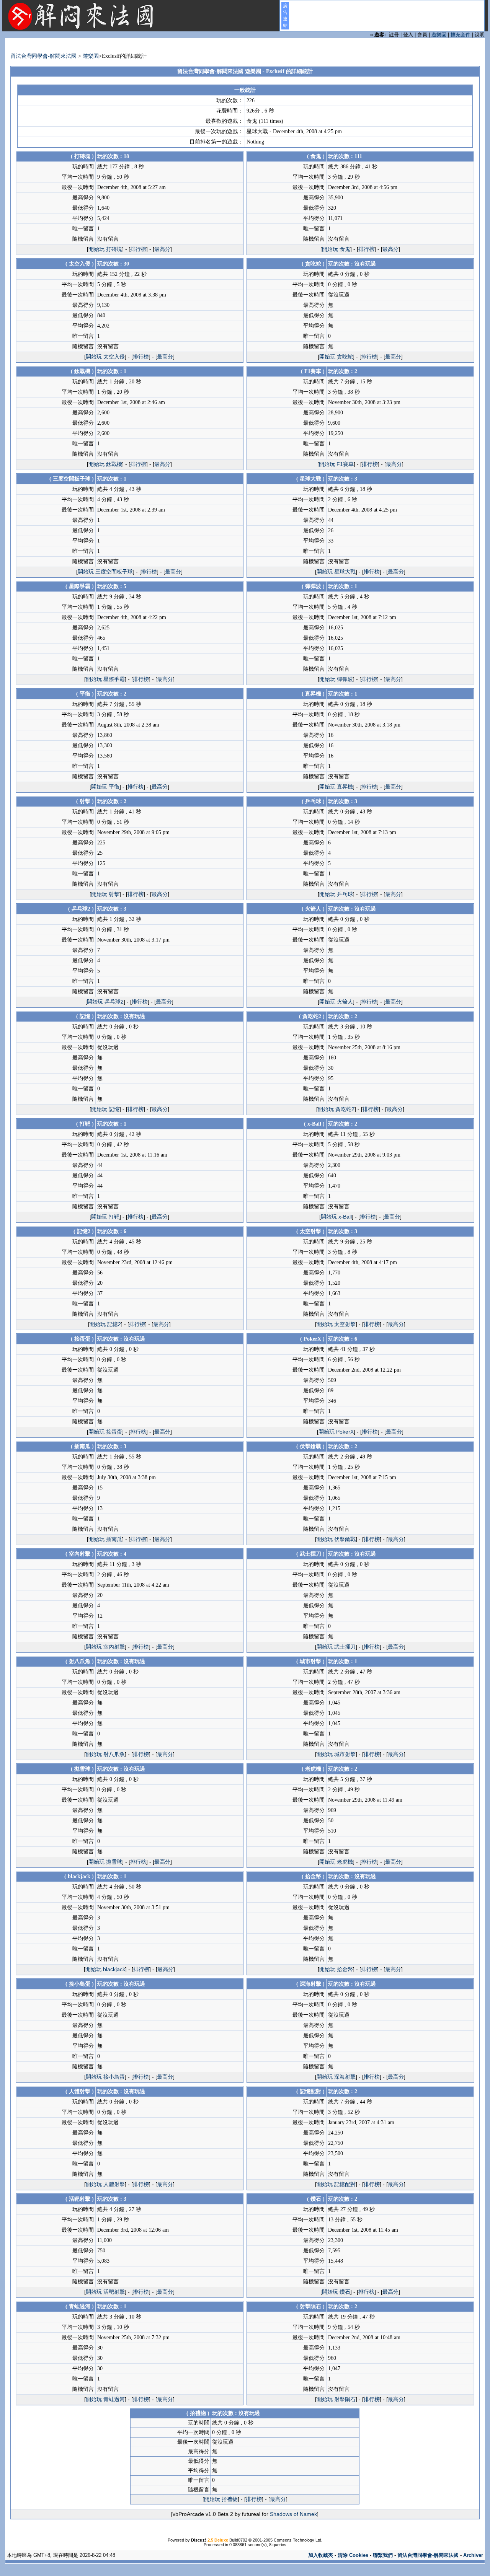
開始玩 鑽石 (336, 2292)
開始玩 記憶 (105, 1109)
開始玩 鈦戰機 (105, 464)
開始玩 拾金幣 (336, 1969)
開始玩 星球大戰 (336, 572)
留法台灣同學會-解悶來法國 (43, 56)
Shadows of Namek (293, 2514)
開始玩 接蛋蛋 (105, 1432)
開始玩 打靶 (105, 1217)
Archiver (473, 2555)
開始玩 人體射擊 (105, 2184)
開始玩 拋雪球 (105, 1862)
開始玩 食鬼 (336, 249)
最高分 (162, 249)
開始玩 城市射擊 (336, 1754)
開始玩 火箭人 (336, 1002)
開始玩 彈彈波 (336, 679)
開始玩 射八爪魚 (105, 1754)
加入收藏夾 (321, 2555)
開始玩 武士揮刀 (336, 1647)
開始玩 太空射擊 (336, 1324)
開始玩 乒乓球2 (105, 1002)
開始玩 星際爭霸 (105, 679)
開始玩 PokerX (336, 1432)
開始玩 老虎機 (336, 1862)
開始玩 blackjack (105, 1969)
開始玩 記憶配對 (336, 2184)
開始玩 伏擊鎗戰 (336, 1539)
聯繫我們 (383, 2555)
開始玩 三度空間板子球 (105, 572)
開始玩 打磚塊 (105, 249)
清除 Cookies (353, 2555)
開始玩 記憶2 (105, 1324)
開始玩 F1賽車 (336, 464)
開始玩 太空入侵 (105, 357)
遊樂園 (439, 35)
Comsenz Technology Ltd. (298, 2540)
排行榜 (138, 249)
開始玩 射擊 (105, 894)
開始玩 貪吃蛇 (336, 357)
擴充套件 (461, 35)
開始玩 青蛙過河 (105, 2399)
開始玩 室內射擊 (105, 1647)
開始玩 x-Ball (336, 1217)
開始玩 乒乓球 (336, 894)
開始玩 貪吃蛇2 (336, 1109)
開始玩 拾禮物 (221, 2499)
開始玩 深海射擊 (336, 2077)
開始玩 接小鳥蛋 (105, 2077)
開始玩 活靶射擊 (105, 2292)
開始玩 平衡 (105, 787)
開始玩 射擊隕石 (336, 2399)
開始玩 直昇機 (336, 787)
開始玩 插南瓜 (105, 1539)
